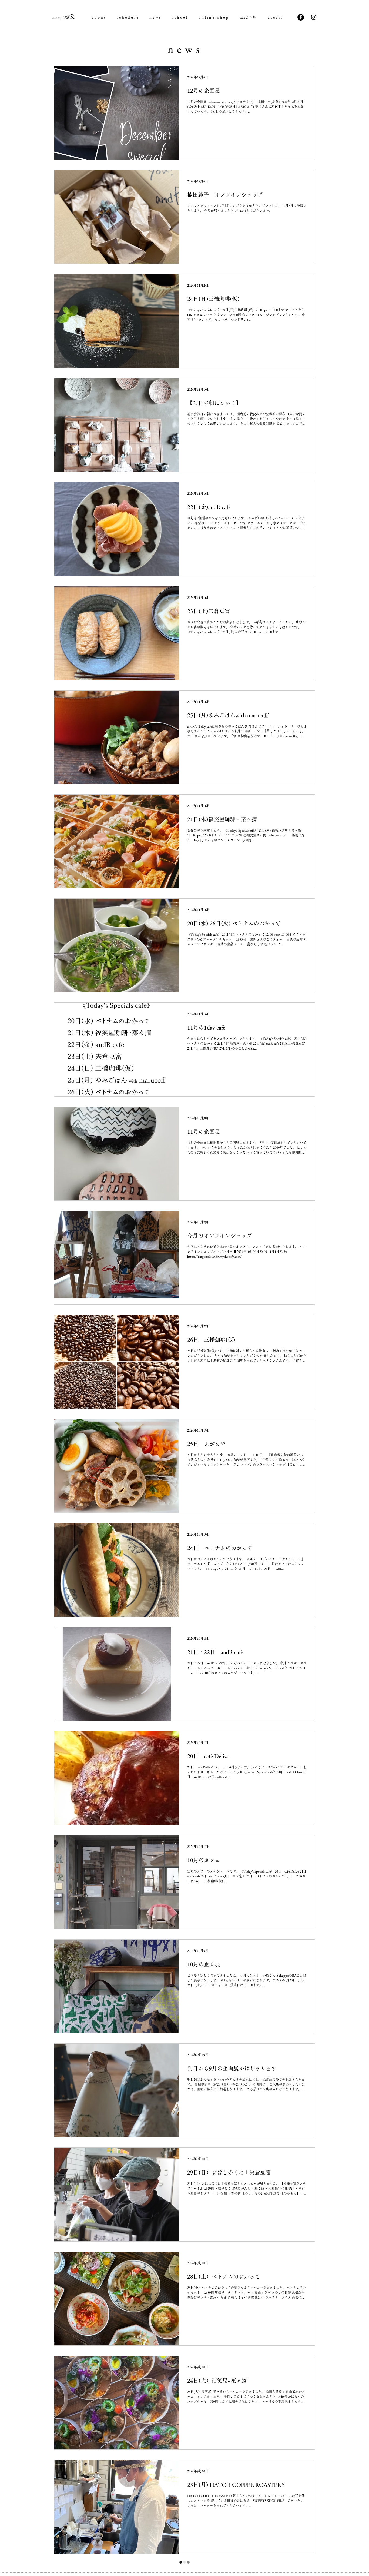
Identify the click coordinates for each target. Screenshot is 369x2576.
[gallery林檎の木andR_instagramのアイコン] (314, 17)
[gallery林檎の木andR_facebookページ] (301, 17)
